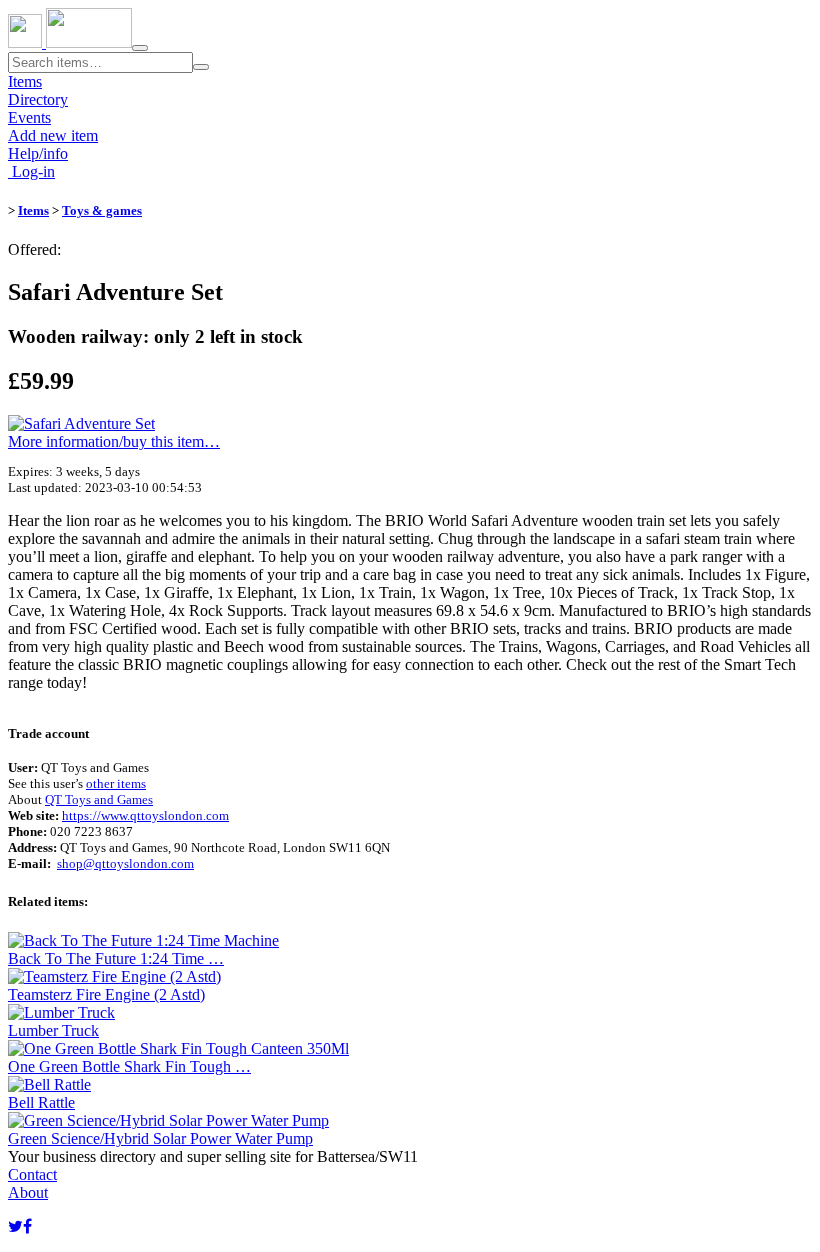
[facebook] (27, 1226)
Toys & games (102, 210)
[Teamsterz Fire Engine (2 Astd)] (114, 976)
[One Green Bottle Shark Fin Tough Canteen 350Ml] (178, 1048)
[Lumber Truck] (61, 1012)
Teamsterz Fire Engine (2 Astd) (106, 994)
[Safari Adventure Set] (81, 423)
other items (116, 783)
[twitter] (15, 1226)
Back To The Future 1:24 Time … (116, 958)
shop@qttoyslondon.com (125, 863)
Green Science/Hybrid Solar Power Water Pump (160, 1138)
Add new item (53, 135)
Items (25, 81)
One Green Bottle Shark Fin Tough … (129, 1066)
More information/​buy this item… (114, 441)
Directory (38, 99)
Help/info (38, 153)
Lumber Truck (53, 1030)
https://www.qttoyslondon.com (145, 815)
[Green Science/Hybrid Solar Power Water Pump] (168, 1120)
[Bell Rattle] (49, 1084)
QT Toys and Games (99, 799)
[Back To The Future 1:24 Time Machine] (143, 940)
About (28, 1192)
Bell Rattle (41, 1102)
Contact (32, 1174)
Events (29, 117)
